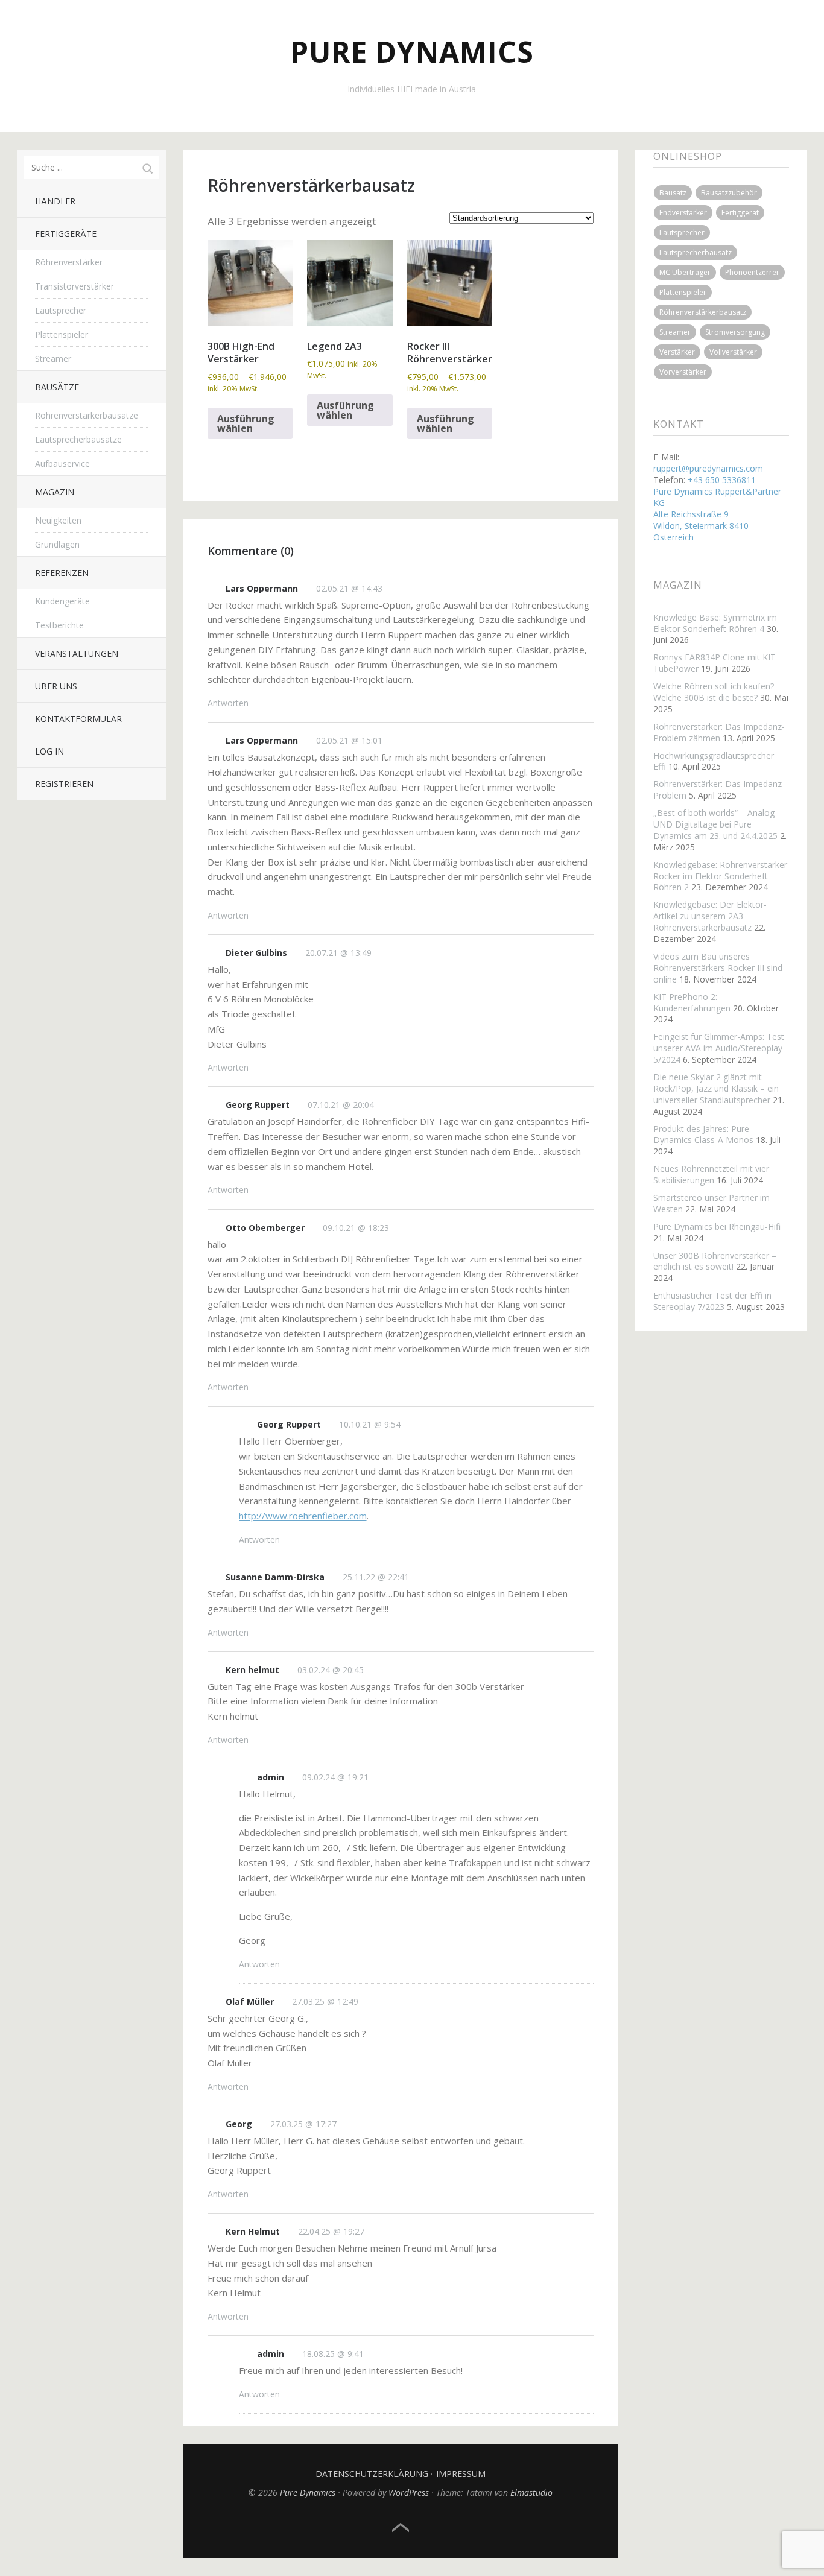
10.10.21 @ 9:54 (370, 1424)
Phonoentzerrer (752, 272)
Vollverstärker (733, 352)
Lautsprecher (61, 310)
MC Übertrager (685, 272)
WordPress (409, 2492)
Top (401, 2528)
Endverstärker (683, 213)
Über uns (56, 686)
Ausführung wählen (246, 423)
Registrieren (64, 784)
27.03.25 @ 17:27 (303, 2124)
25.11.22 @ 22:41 (376, 1577)
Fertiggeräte (66, 234)
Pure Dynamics (412, 52)
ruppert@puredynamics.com (708, 468)
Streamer (53, 359)
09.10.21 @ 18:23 (356, 1228)
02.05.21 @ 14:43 (349, 588)
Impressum (461, 2474)
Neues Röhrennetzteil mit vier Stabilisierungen (711, 1174)
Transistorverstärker (74, 286)
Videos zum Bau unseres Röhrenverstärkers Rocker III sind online (718, 968)
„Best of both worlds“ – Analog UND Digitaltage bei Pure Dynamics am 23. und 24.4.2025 (715, 824)
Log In (49, 751)
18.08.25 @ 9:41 (333, 2354)
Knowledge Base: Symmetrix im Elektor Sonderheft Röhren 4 (715, 623)
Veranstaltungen (77, 653)
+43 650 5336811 (722, 480)
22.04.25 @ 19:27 (331, 2231)
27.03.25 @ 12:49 (325, 2002)
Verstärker (677, 352)
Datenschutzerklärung (372, 2474)
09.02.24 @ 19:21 (335, 1777)
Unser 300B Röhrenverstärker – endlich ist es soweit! (715, 1261)
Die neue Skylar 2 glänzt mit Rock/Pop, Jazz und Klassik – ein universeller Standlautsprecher (716, 1088)
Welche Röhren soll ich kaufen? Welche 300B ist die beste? (714, 692)
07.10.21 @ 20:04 (341, 1105)
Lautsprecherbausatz (696, 252)
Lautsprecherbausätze (78, 439)
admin (271, 1777)
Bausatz (673, 193)
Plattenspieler (62, 334)
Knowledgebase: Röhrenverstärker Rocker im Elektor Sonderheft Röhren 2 (720, 876)
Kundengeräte (62, 601)
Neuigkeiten (58, 520)
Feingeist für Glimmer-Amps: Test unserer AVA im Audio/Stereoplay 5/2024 (719, 1048)
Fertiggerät (740, 213)
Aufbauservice (62, 464)
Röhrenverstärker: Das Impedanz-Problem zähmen (719, 732)
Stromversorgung (735, 332)
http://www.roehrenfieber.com (303, 1516)
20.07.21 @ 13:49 (338, 953)
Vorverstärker (683, 372)
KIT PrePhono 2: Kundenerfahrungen (692, 1002)
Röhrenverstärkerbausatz (703, 312)
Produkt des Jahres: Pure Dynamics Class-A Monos (703, 1135)
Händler (55, 201)
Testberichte (59, 625)
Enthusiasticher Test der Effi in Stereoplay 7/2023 (712, 1301)
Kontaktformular (78, 719)
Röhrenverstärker (69, 262)
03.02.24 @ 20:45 (331, 1670)
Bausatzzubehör (729, 193)
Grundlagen (57, 544)
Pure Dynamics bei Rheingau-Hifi (717, 1226)
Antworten (228, 703)
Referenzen (62, 573)
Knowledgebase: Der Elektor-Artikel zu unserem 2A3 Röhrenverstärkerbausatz (710, 916)
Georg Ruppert (258, 1105)
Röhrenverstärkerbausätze (87, 415)
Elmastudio (531, 2492)
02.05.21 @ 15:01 (349, 740)
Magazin (55, 492)
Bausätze (57, 387)
